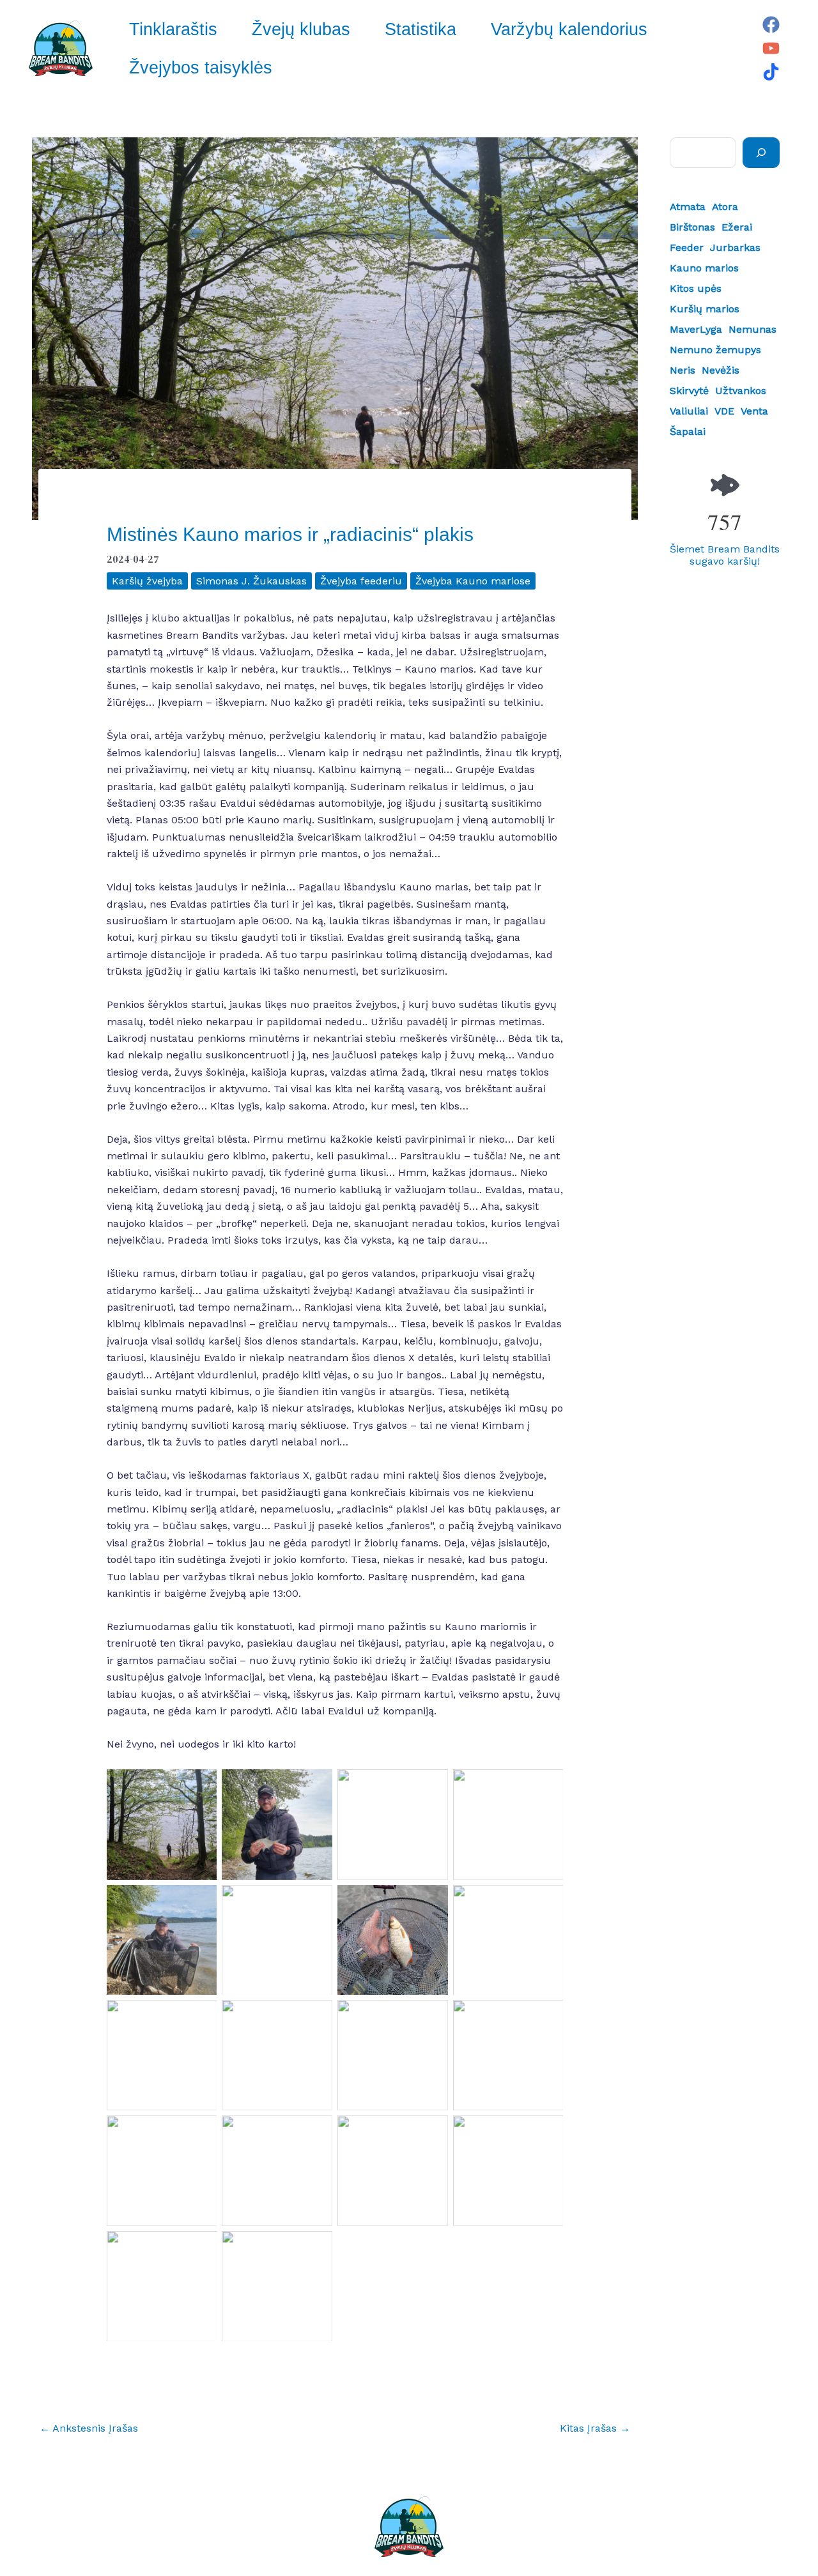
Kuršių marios (705, 309)
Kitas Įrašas (595, 2428)
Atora (725, 207)
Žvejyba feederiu (361, 581)
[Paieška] (761, 153)
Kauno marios (704, 268)
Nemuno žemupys (715, 350)
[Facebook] (771, 25)
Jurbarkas (735, 248)
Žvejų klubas (301, 29)
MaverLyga (696, 329)
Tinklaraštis (173, 29)
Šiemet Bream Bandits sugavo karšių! (725, 555)
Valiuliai (689, 411)
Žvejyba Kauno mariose (473, 581)
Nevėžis (721, 370)
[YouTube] (771, 48)
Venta (754, 411)
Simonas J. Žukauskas (251, 581)
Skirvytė (689, 391)
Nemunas (752, 329)
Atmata (688, 207)
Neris (683, 370)
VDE (724, 411)
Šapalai (688, 431)
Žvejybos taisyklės (201, 68)
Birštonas (692, 227)
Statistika (421, 29)
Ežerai (737, 227)
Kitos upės (696, 288)
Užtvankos (741, 391)
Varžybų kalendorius (569, 29)
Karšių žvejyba (147, 581)
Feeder (687, 248)
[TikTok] (771, 72)
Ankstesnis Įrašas (89, 2428)
